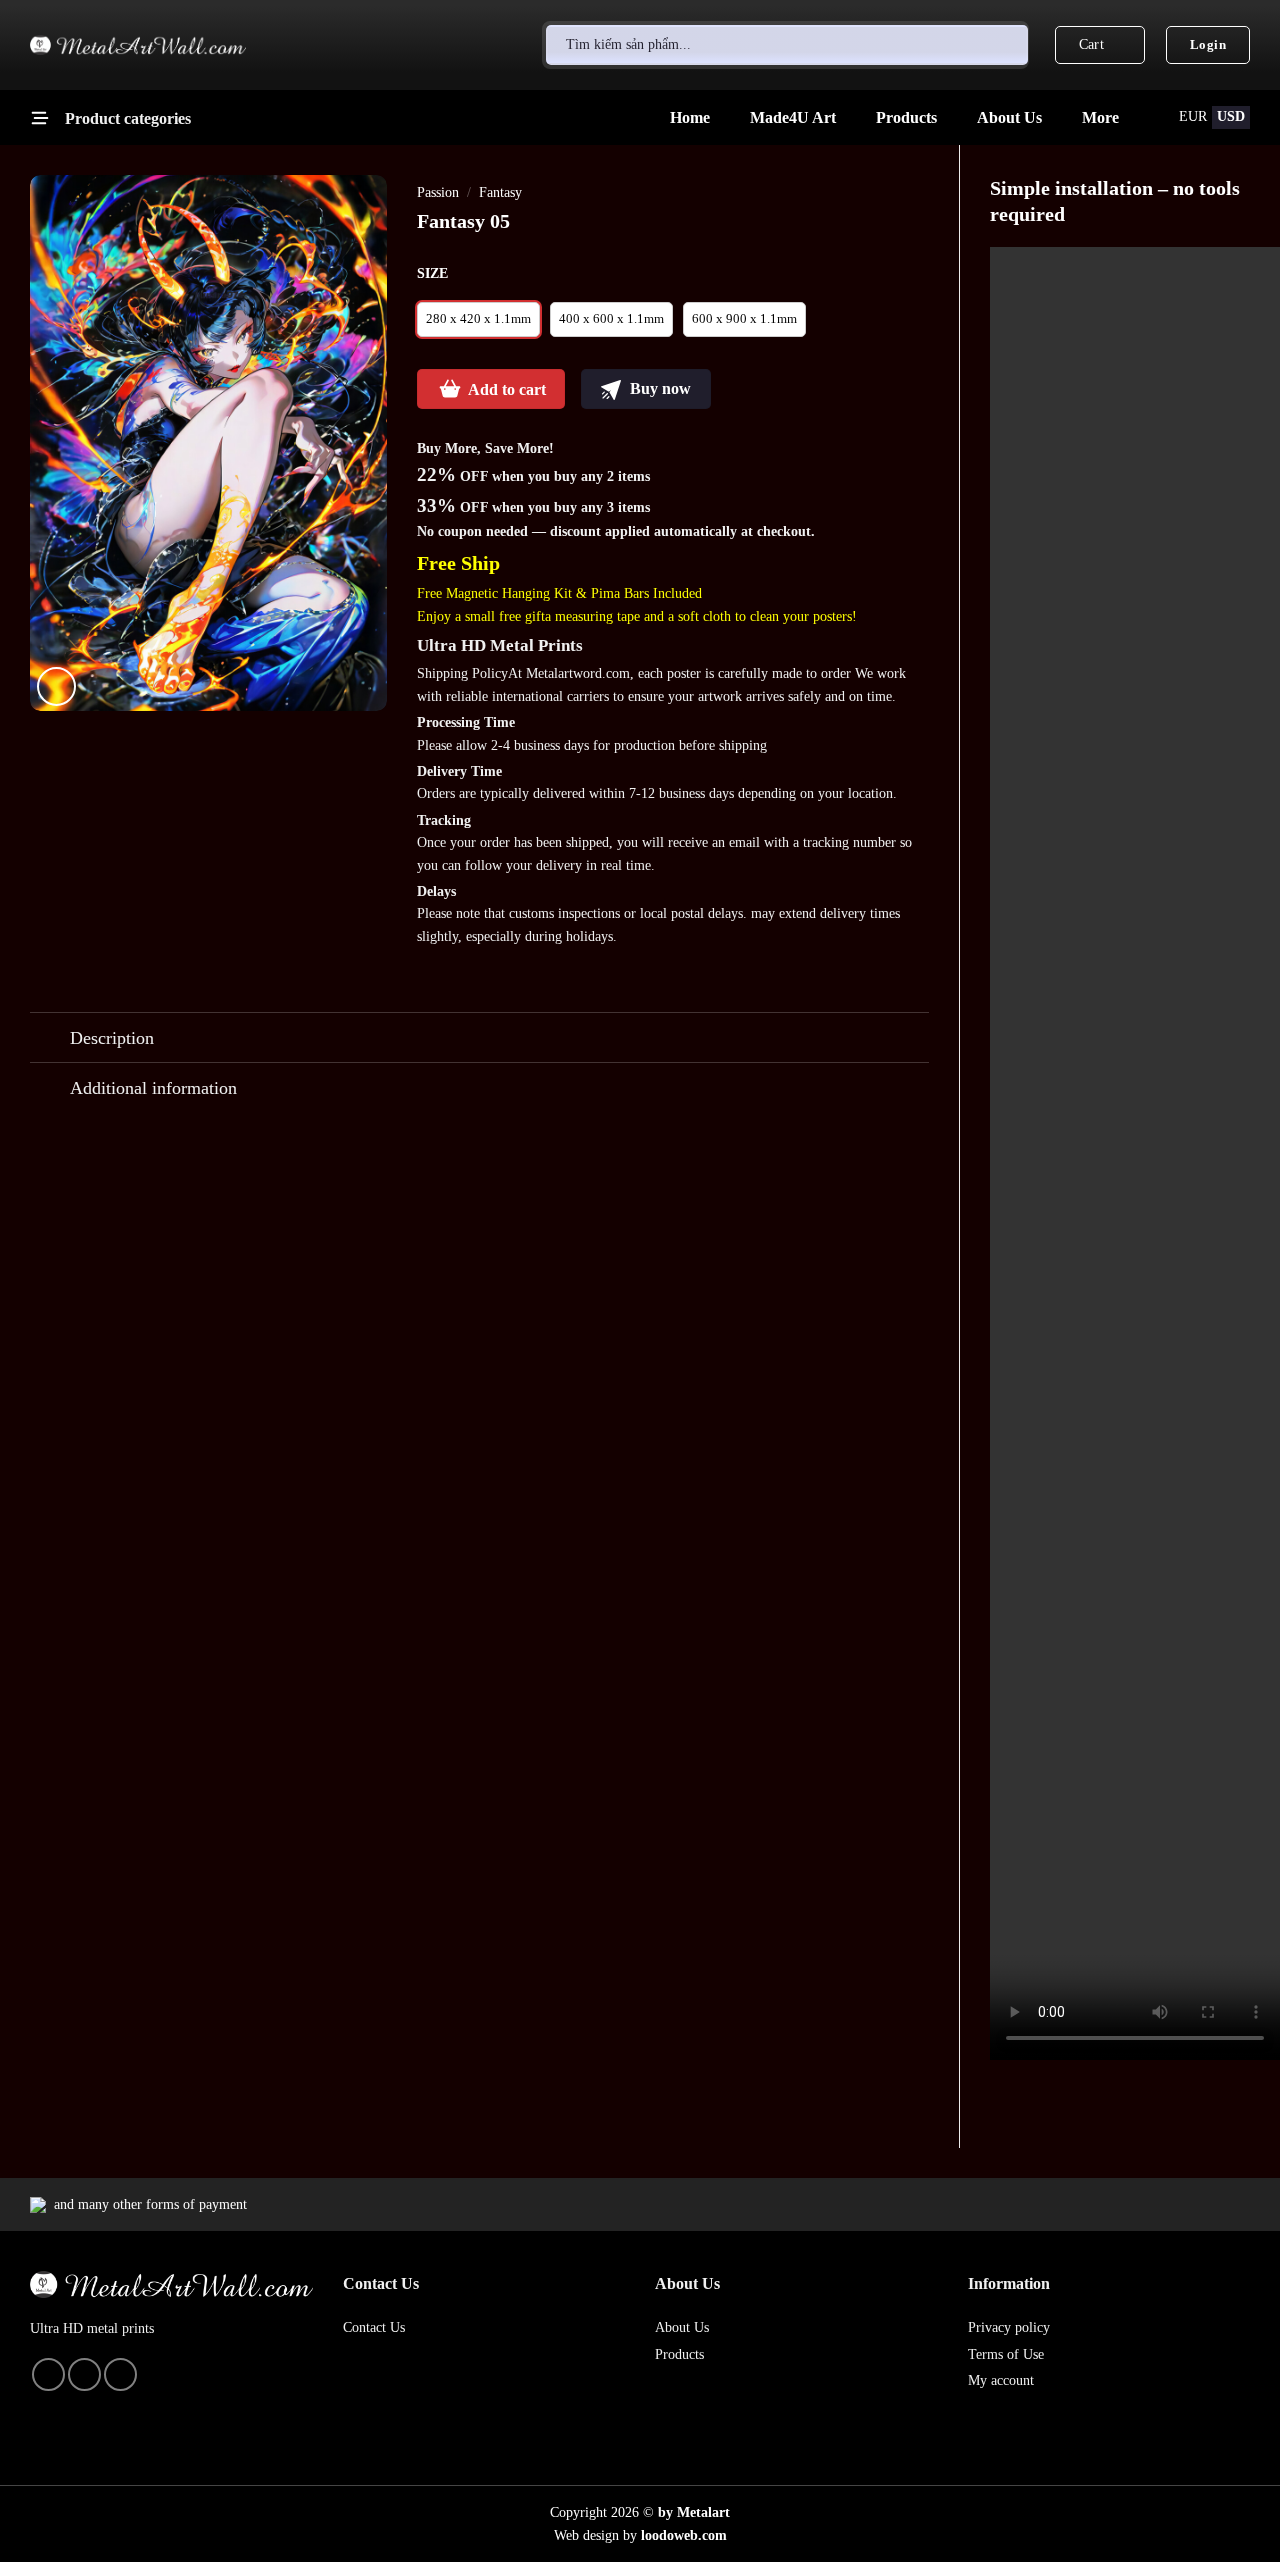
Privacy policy (1009, 2327)
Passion (438, 192)
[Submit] (1006, 45)
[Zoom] (56, 686)
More (1100, 117)
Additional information (153, 1088)
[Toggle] (49, 1039)
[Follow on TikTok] (120, 2374)
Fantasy (500, 192)
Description (112, 1038)
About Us (1009, 117)
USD (1231, 116)
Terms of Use (1006, 2354)
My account (1001, 2380)
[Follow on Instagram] (48, 2374)
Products (906, 117)
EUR (1193, 116)
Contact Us (374, 2327)
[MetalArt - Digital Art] (138, 45)
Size (432, 273)
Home (690, 117)
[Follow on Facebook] (84, 2374)
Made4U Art (793, 117)
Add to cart (507, 389)
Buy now (658, 388)
